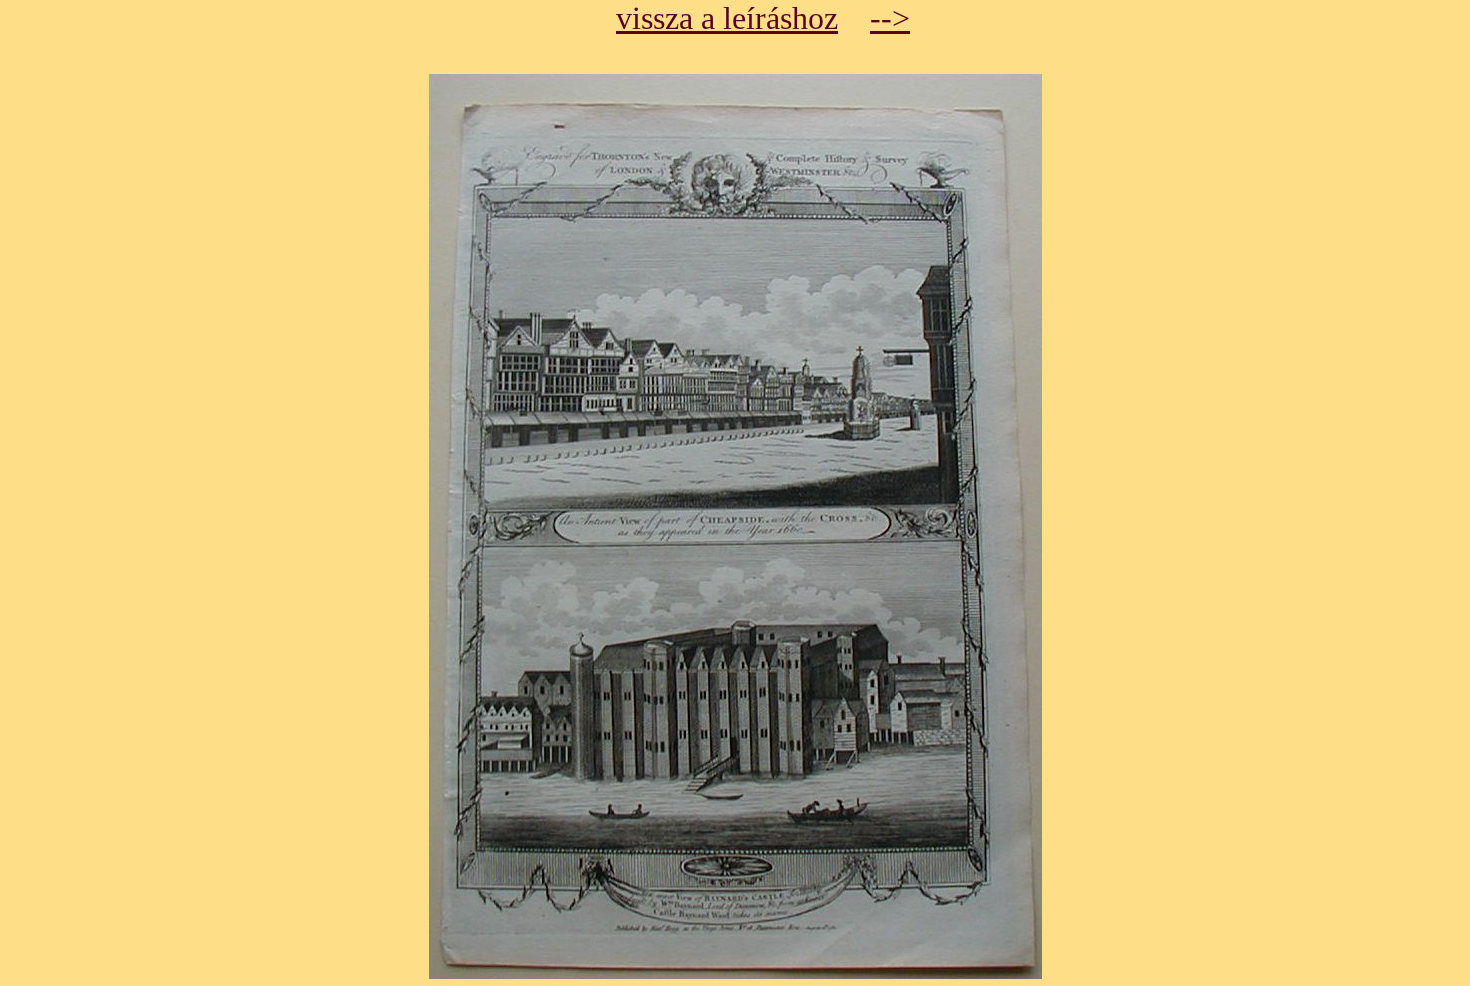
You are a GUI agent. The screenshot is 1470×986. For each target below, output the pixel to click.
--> (890, 18)
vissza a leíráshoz (727, 18)
